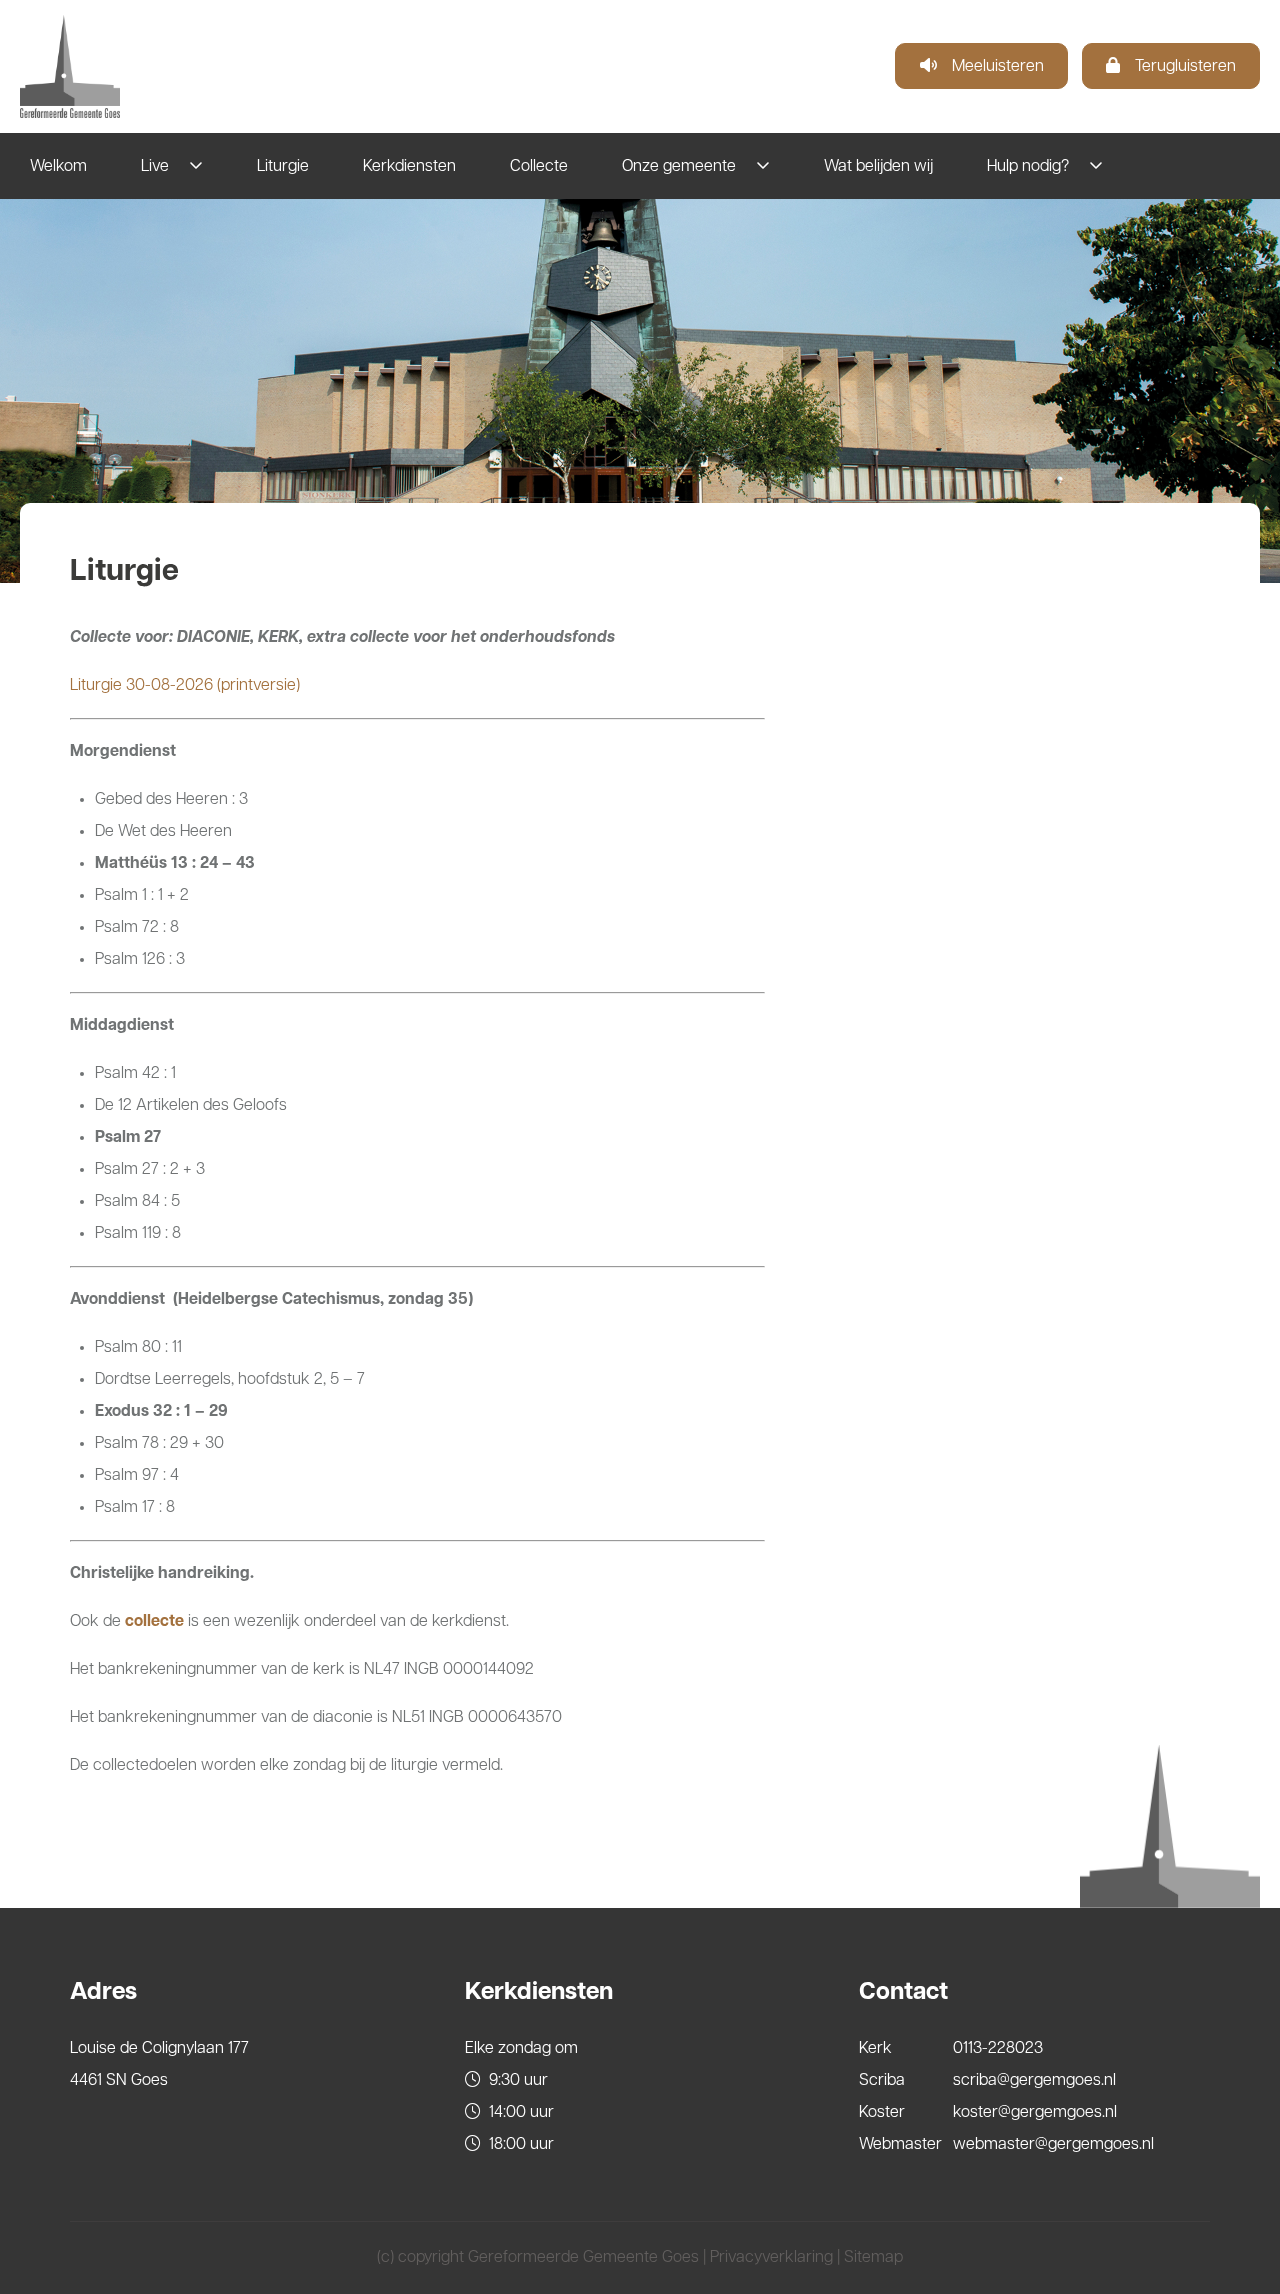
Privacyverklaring (771, 2258)
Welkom (58, 167)
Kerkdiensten (409, 167)
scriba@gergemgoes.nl (1034, 2081)
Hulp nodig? (1028, 167)
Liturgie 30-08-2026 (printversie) (185, 686)
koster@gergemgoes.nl (1035, 2113)
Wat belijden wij (878, 167)
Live (155, 167)
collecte (154, 1622)
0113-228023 (998, 2049)
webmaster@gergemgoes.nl (1053, 2145)
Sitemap (873, 2258)
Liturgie (283, 167)
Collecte (539, 167)
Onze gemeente (679, 167)
